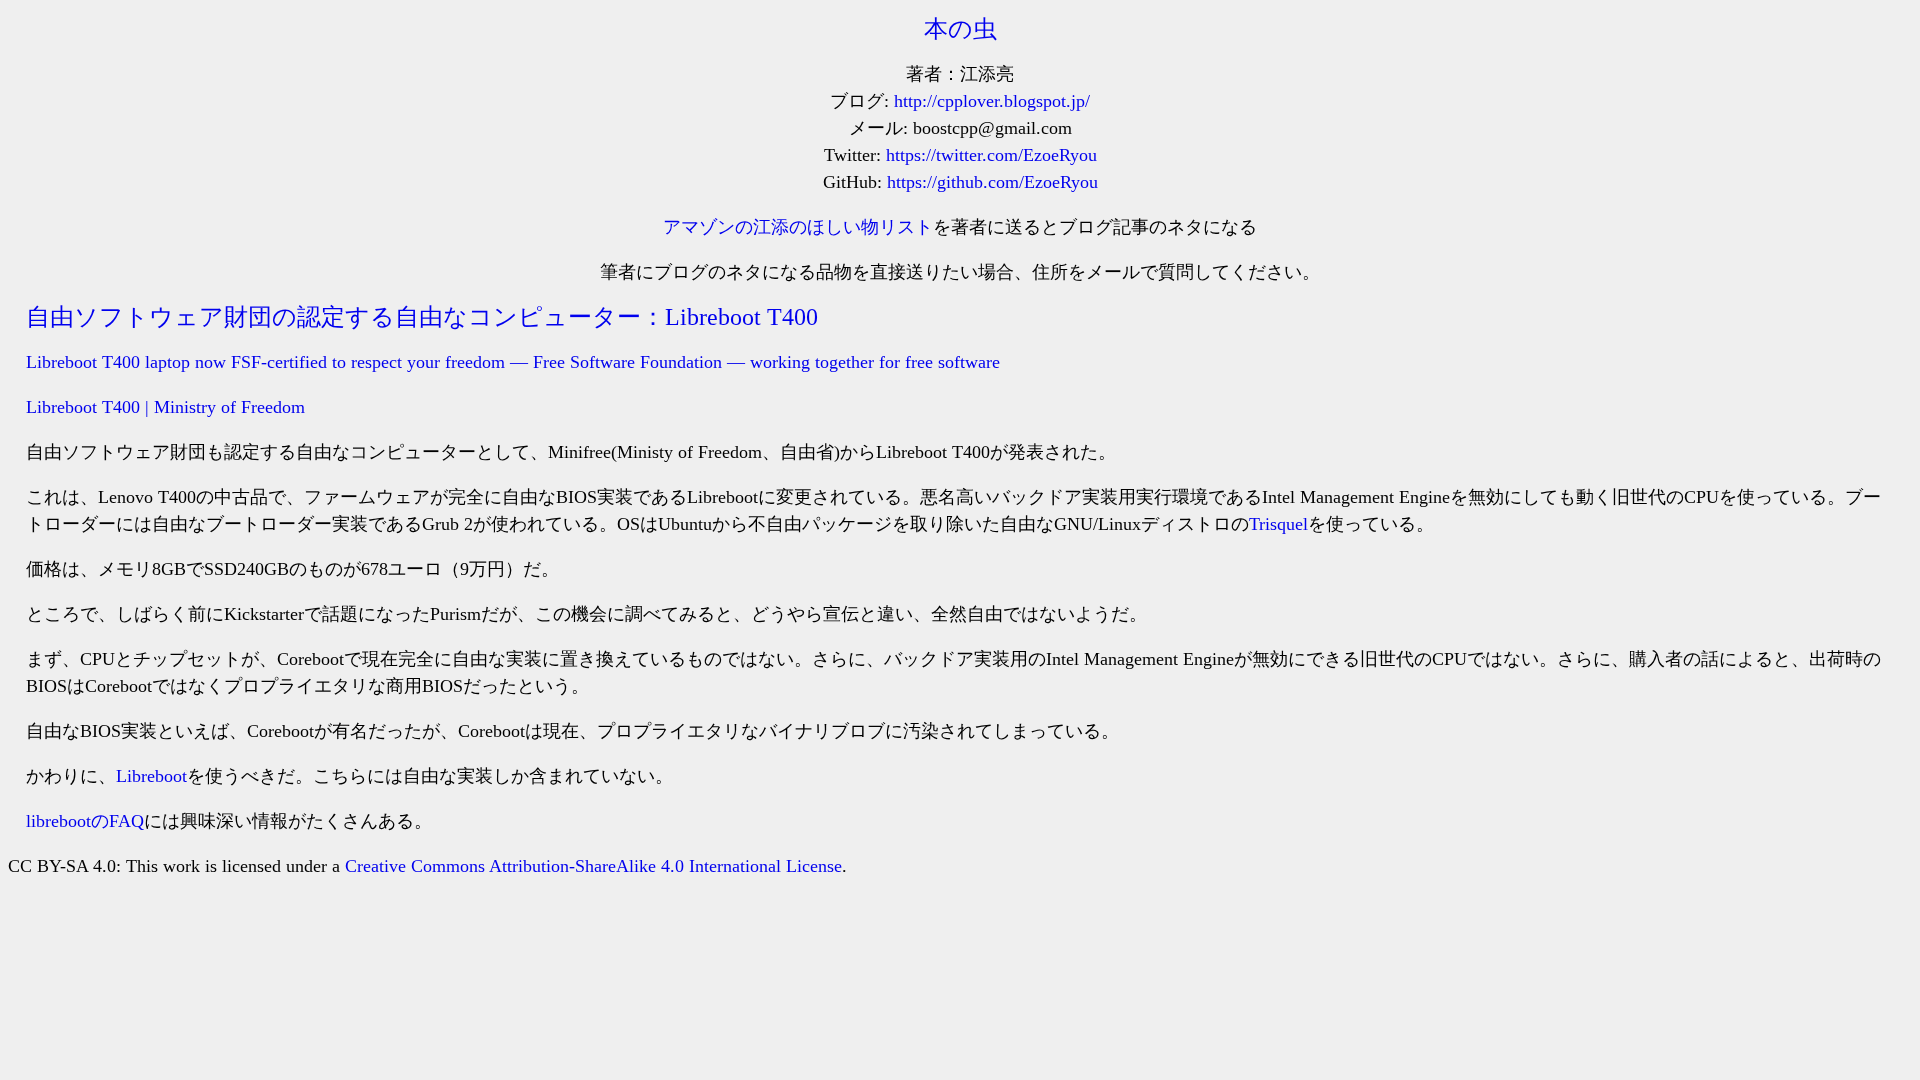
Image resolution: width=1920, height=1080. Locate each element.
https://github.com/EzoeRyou (992, 182)
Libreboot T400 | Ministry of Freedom (165, 407)
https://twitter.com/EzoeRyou (991, 155)
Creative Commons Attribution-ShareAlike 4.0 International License (593, 866)
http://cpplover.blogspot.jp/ (992, 101)
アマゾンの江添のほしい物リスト (798, 227)
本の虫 (960, 29)
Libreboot (151, 776)
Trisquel (1278, 524)
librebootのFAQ (85, 821)
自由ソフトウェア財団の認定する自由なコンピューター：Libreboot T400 (422, 317)
